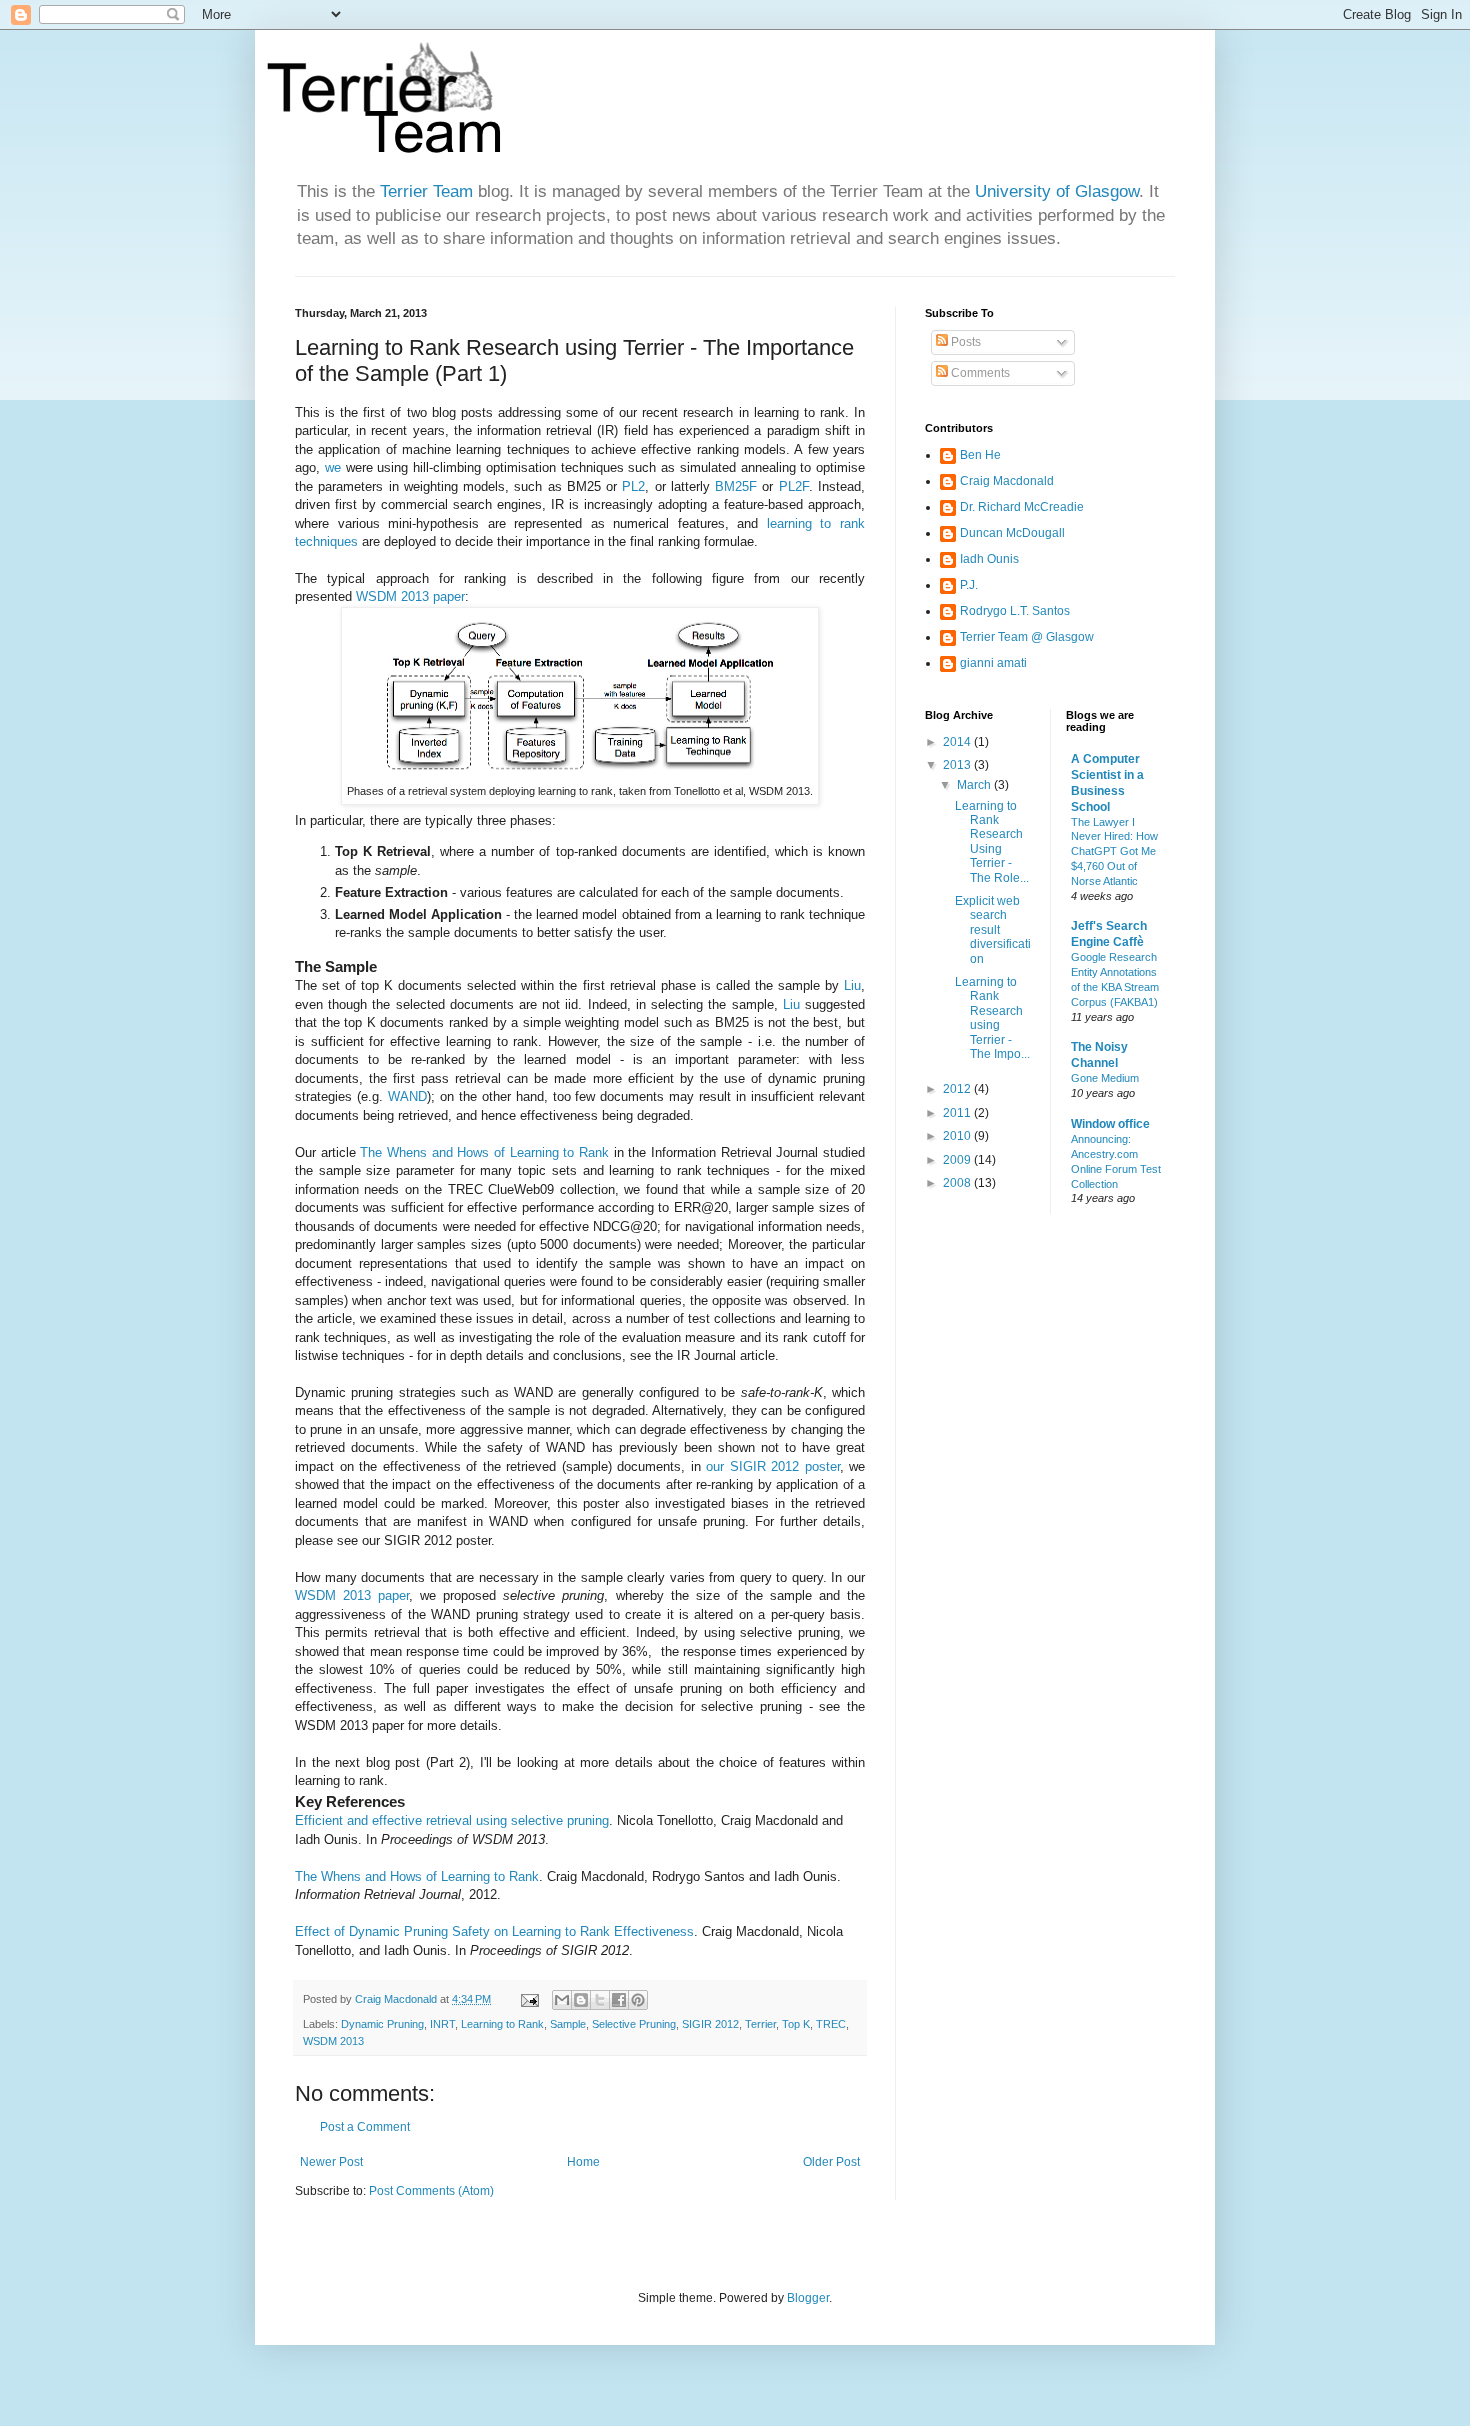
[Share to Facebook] (619, 2000)
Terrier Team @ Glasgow (1027, 637)
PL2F (794, 486)
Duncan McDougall (1012, 533)
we (333, 467)
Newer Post (331, 2162)
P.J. (969, 585)
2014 (958, 742)
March (975, 785)
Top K (796, 2024)
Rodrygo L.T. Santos (1015, 611)
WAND (407, 1096)
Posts (964, 342)
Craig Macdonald (1007, 481)
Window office (1110, 1124)
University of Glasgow (1057, 191)
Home (583, 2162)
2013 (958, 765)
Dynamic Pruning (382, 2024)
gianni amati (993, 663)
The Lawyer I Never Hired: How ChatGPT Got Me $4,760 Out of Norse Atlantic (1114, 851)
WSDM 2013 (333, 2041)
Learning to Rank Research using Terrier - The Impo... (992, 1018)
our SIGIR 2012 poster (773, 1466)
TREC (831, 2024)
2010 (958, 1136)
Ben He (980, 455)
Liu (852, 985)
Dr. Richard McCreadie (1022, 507)
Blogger (808, 2298)
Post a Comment (365, 2127)
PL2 (633, 486)
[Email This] (562, 2000)
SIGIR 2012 (710, 2024)
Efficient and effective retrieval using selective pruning (452, 1820)
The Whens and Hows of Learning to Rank (484, 1152)
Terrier (760, 2024)
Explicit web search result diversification (993, 930)
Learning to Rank (502, 2024)
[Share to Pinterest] (638, 2000)
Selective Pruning (634, 2024)
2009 (958, 1160)
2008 (958, 1183)
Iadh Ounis (989, 559)
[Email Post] (529, 1999)
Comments (979, 373)
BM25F (736, 486)
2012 (958, 1089)
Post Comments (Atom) (431, 2191)
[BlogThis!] (581, 2000)
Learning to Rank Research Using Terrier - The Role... (992, 842)
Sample (568, 2024)
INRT (442, 2024)
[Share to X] (600, 2000)
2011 (958, 1113)
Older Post (831, 2162)
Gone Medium (1105, 1078)
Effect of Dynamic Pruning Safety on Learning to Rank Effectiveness (494, 1931)
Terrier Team (426, 191)
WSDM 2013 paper (410, 596)
